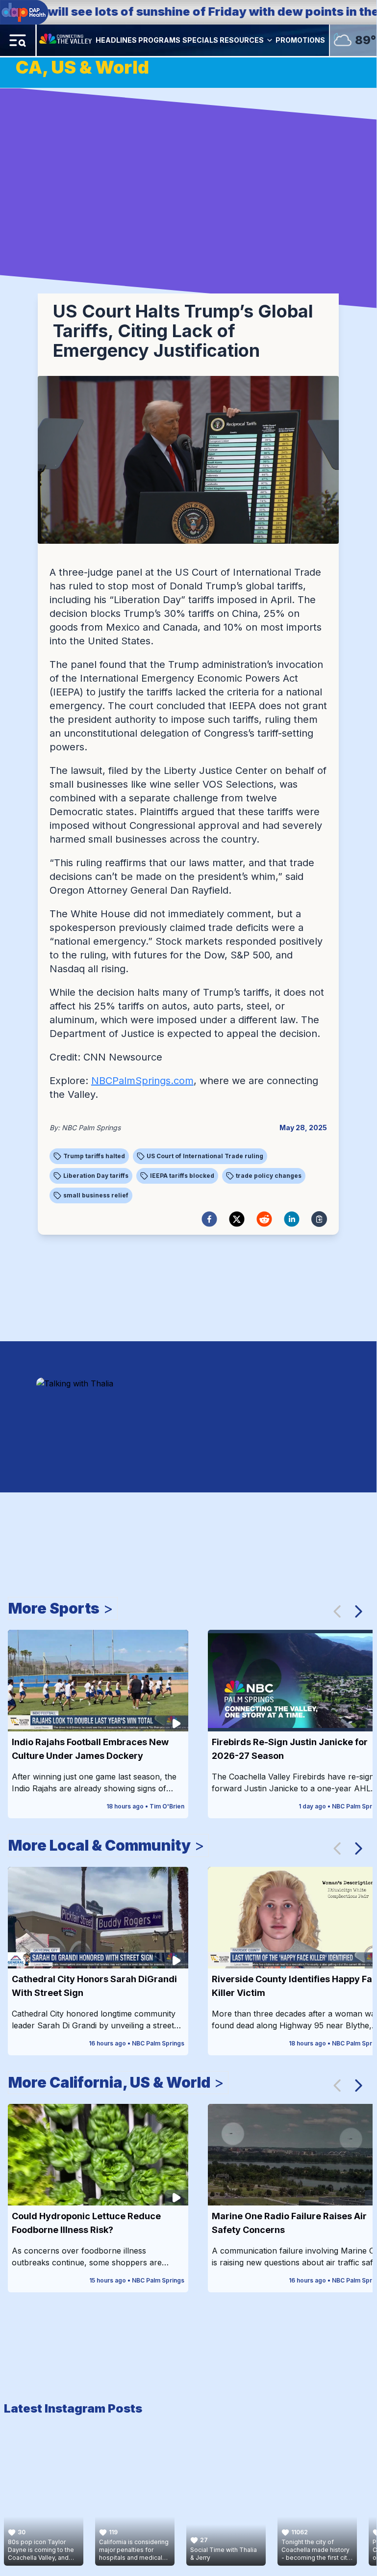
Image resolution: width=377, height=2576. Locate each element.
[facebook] (209, 1219)
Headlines (116, 40)
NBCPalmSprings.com (142, 1081)
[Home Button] (66, 40)
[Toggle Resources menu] (270, 40)
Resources (242, 40)
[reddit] (264, 1219)
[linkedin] (292, 1219)
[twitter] (237, 1219)
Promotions (300, 40)
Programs (159, 40)
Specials (200, 40)
